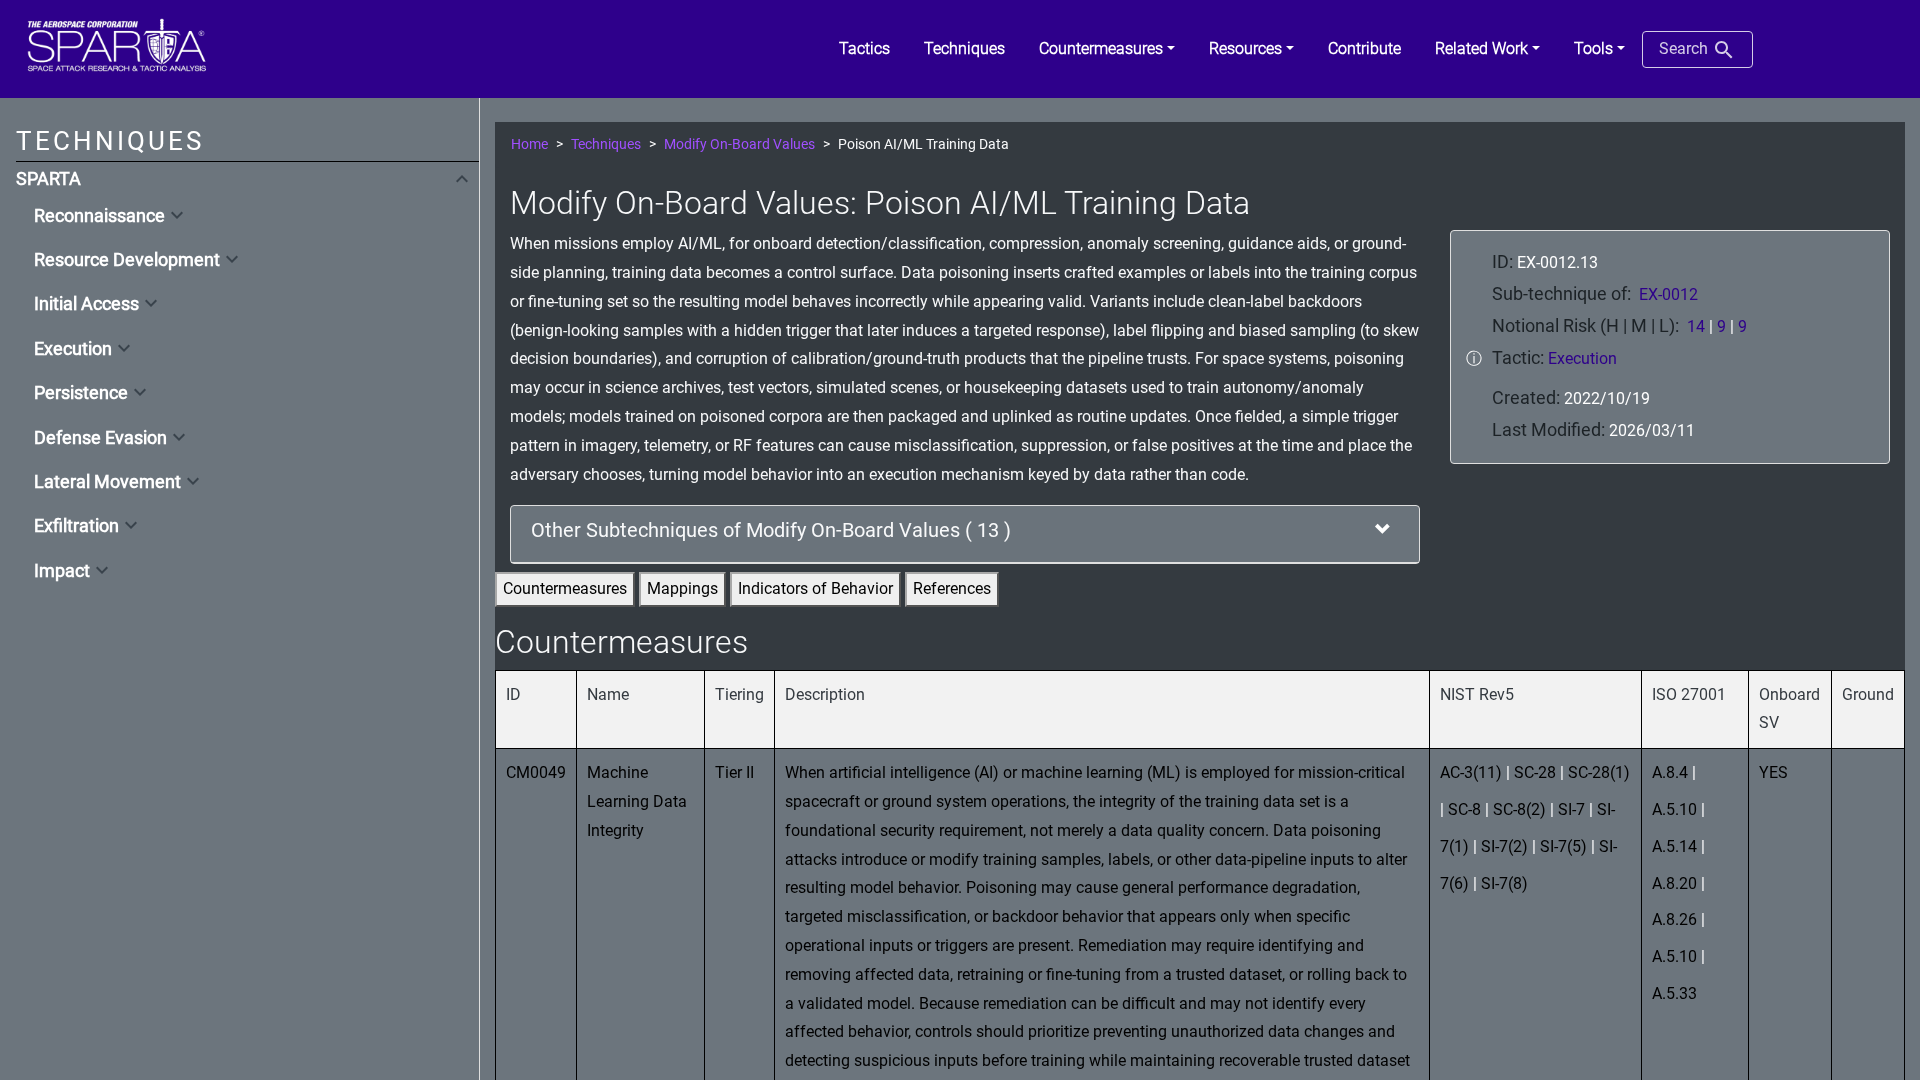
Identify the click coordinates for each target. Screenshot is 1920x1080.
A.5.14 (1674, 846)
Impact (62, 571)
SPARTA (48, 179)
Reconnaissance (99, 216)
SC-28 (1535, 772)
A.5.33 (1674, 993)
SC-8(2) (1519, 809)
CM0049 (536, 772)
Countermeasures (565, 588)
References (952, 588)
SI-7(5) (1563, 846)
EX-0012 (1668, 294)
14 (1696, 326)
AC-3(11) (1471, 772)
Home (529, 144)
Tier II (734, 772)
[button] (1107, 49)
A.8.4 (1670, 772)
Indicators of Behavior (815, 588)
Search (1685, 48)
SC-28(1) (1599, 772)
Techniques (606, 144)
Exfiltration (76, 526)
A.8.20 (1674, 883)
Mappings (682, 588)
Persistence (81, 393)
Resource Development (127, 260)
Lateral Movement (107, 482)
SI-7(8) (1504, 883)
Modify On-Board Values (739, 144)
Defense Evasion (100, 438)
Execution (73, 349)
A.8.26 (1674, 919)
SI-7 (1571, 809)
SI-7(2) (1504, 846)
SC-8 (1464, 809)
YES (1773, 772)
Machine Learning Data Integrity (637, 801)
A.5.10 (1674, 809)
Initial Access (86, 304)
